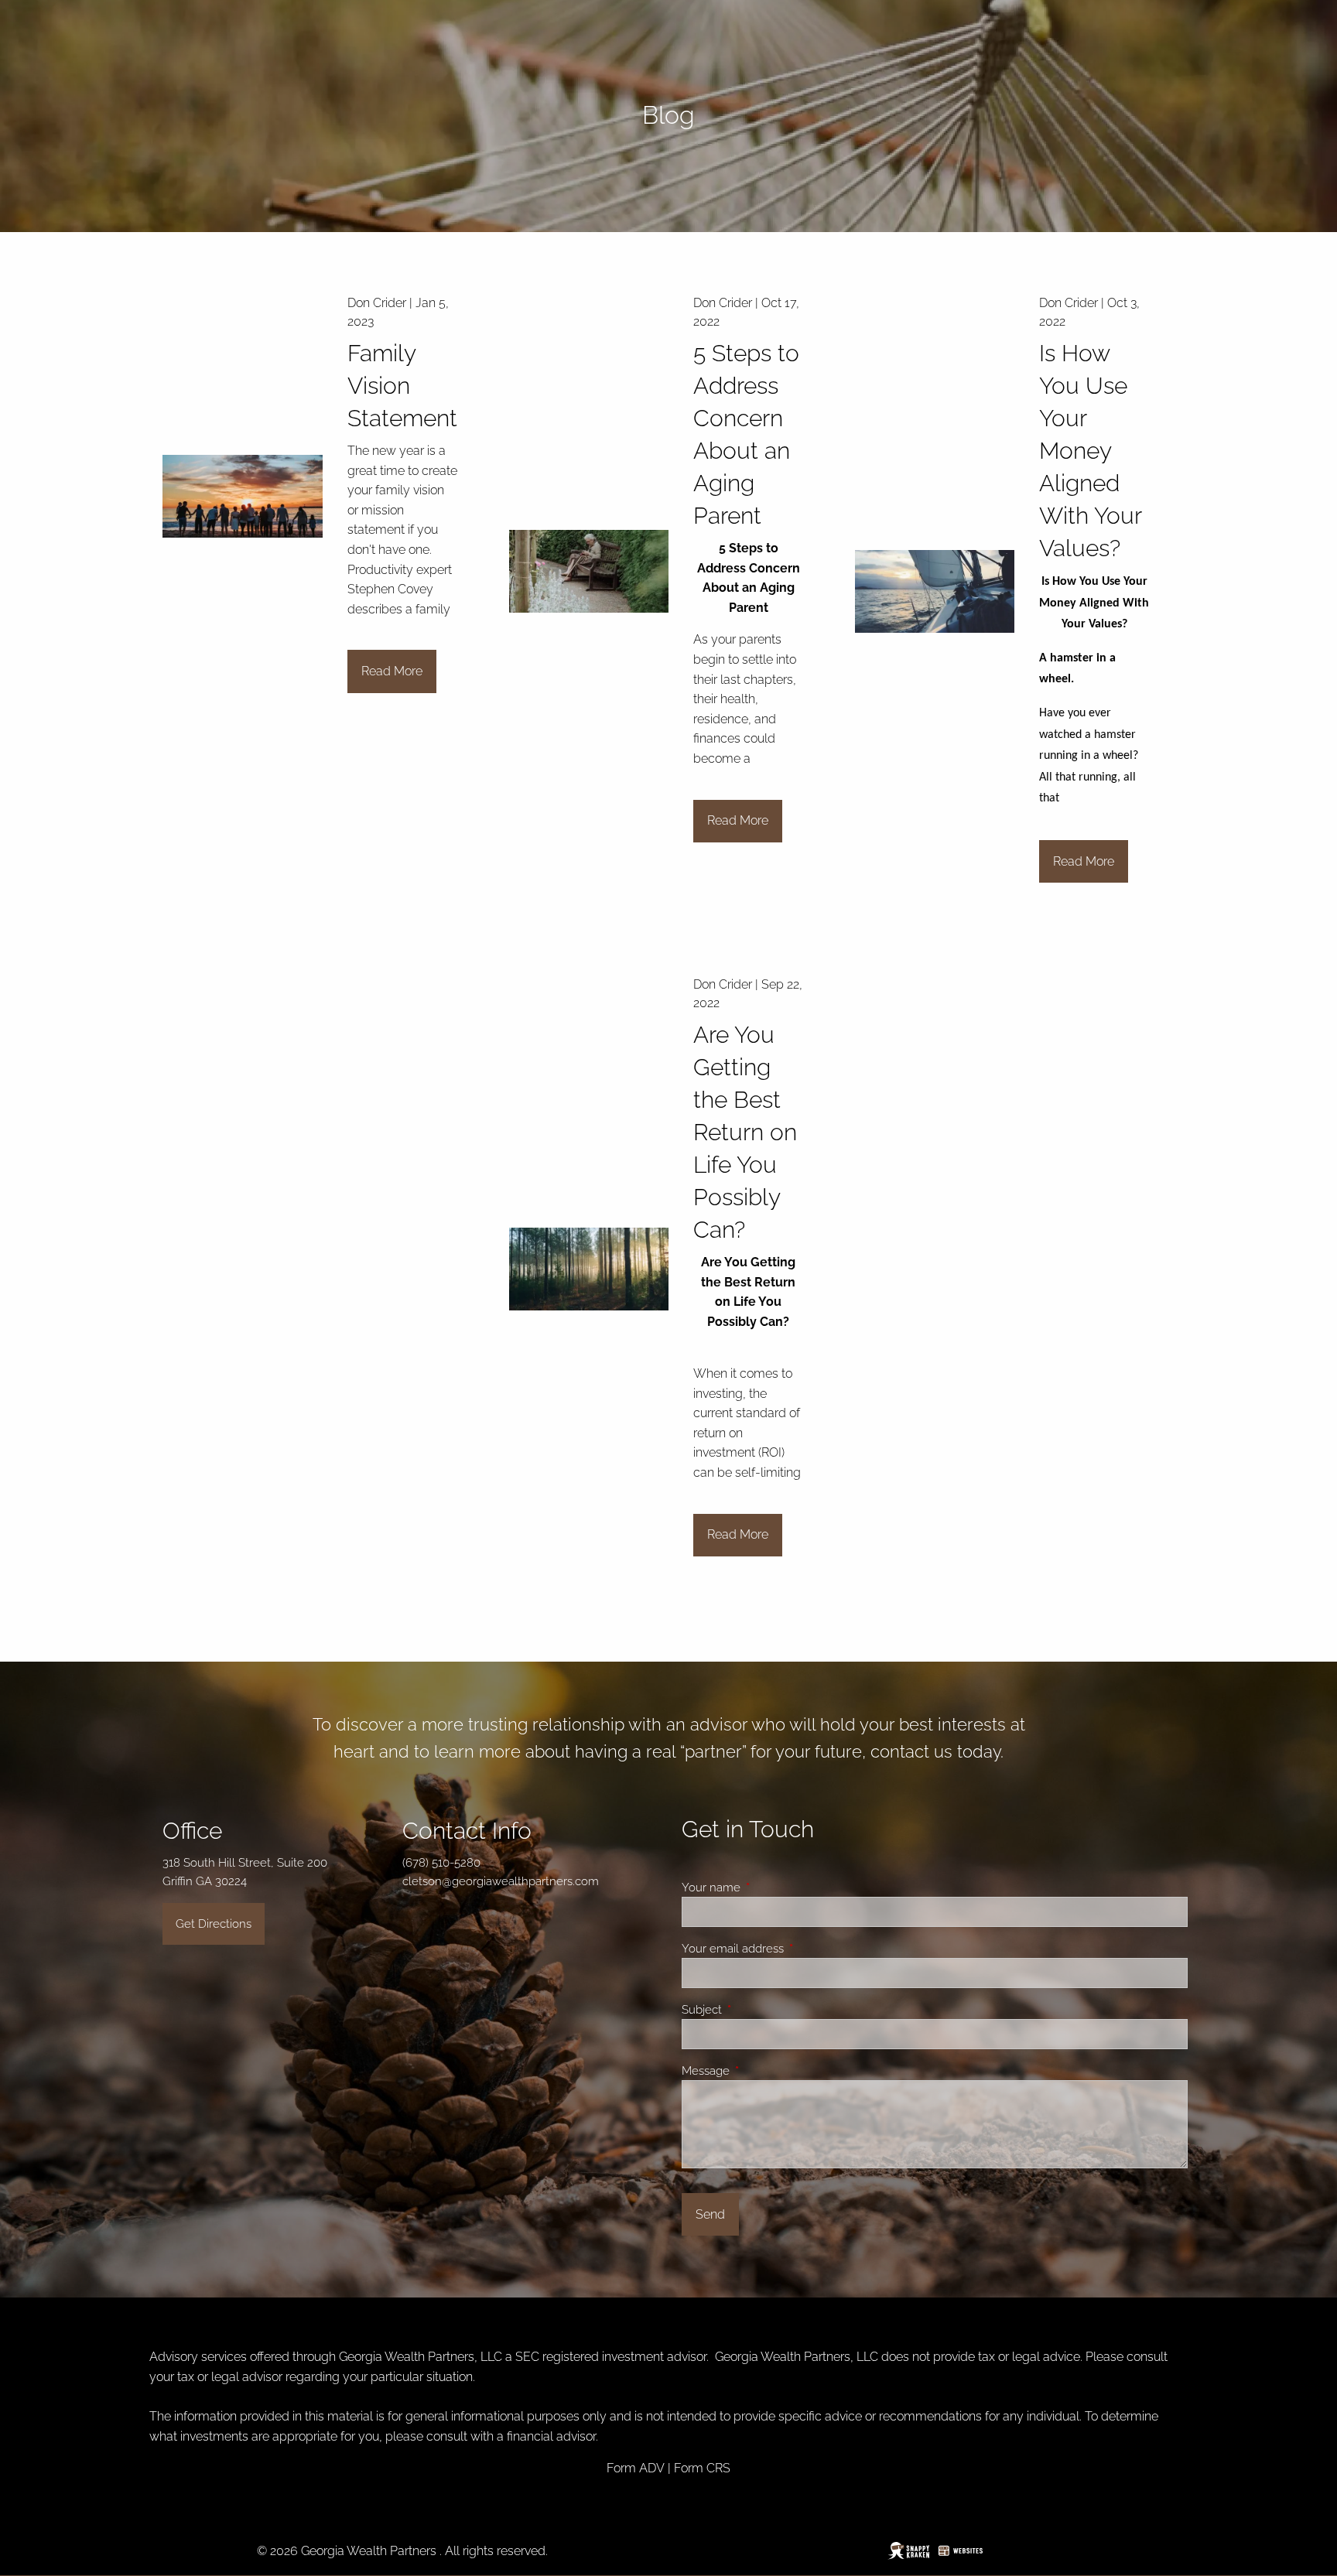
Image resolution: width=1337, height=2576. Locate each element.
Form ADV (636, 2468)
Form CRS (702, 2468)
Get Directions (214, 1924)
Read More (392, 671)
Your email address (788, 1949)
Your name (767, 1888)
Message (761, 2071)
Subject (757, 2010)
